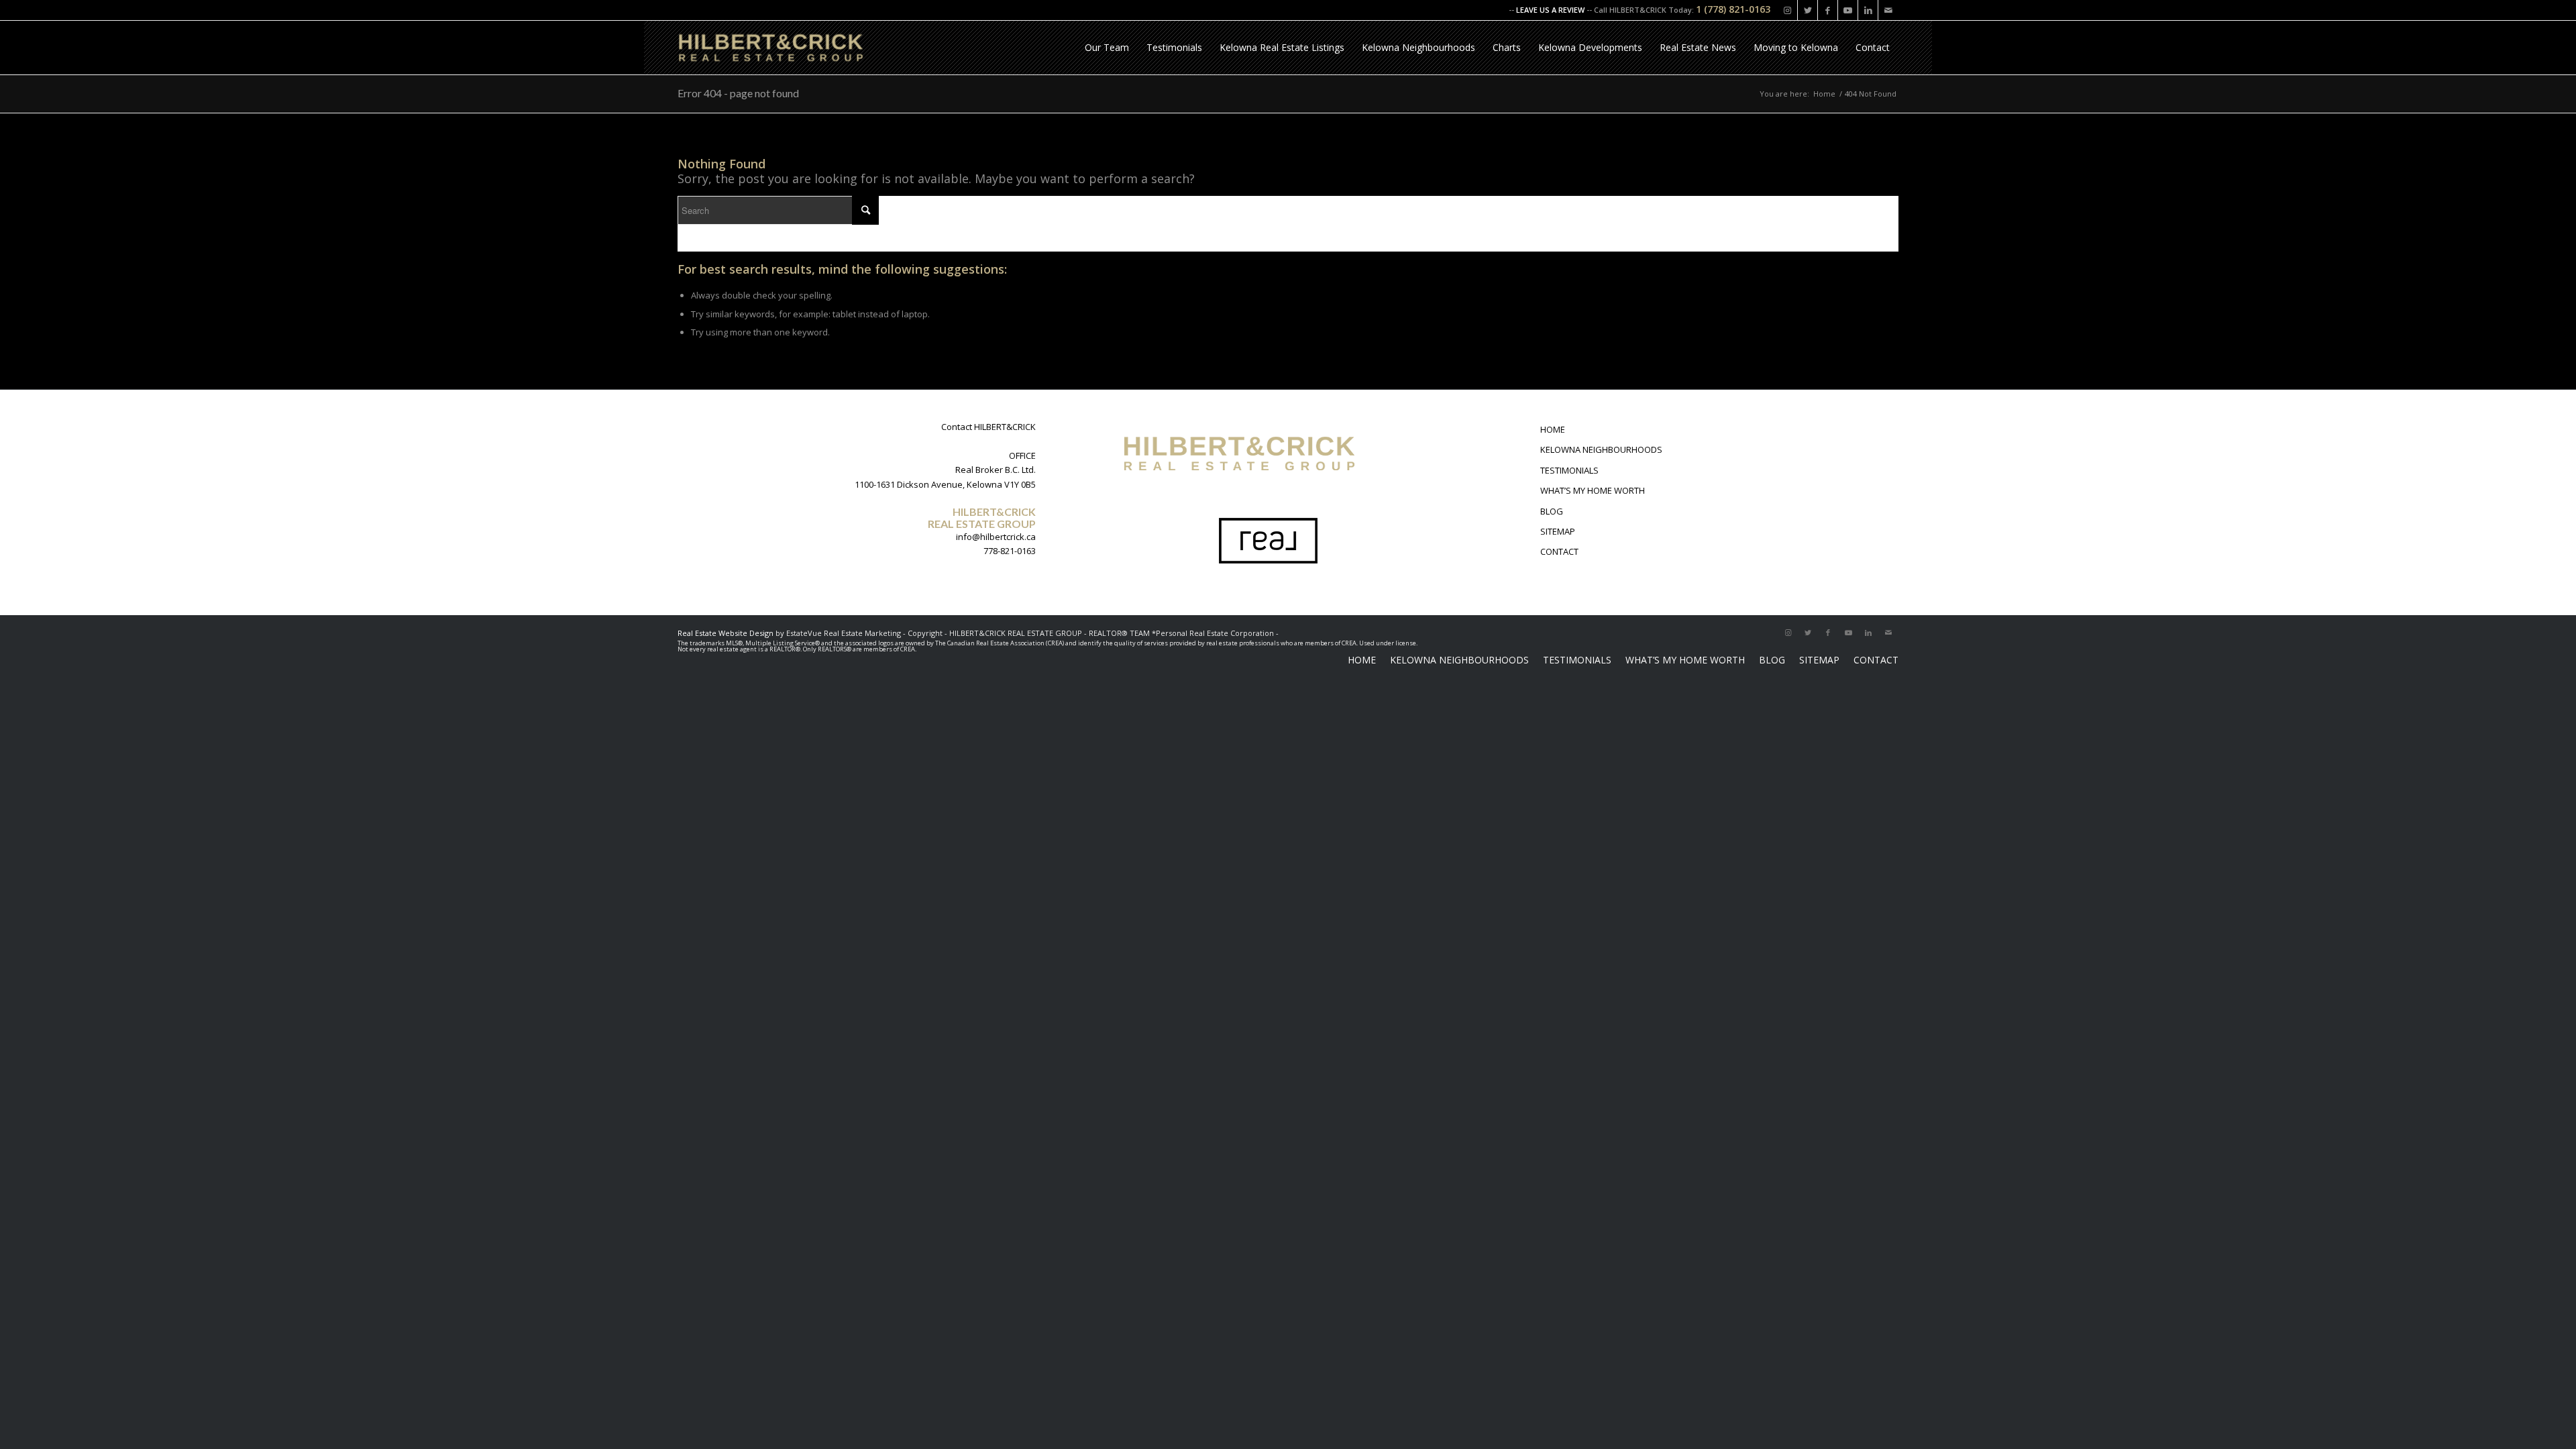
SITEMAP (1558, 531)
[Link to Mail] (1888, 10)
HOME (1553, 429)
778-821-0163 (1010, 551)
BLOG (1552, 511)
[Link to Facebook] (1828, 10)
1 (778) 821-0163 (1733, 9)
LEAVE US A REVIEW (1550, 10)
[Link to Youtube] (1848, 10)
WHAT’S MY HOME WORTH (1593, 490)
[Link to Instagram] (1787, 10)
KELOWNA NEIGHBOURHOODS (1601, 449)
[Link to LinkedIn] (1868, 10)
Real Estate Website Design (726, 633)
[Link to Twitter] (1808, 10)
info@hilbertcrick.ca (996, 537)
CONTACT (1559, 551)
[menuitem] (1107, 48)
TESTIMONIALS (1569, 470)
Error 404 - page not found (738, 93)
